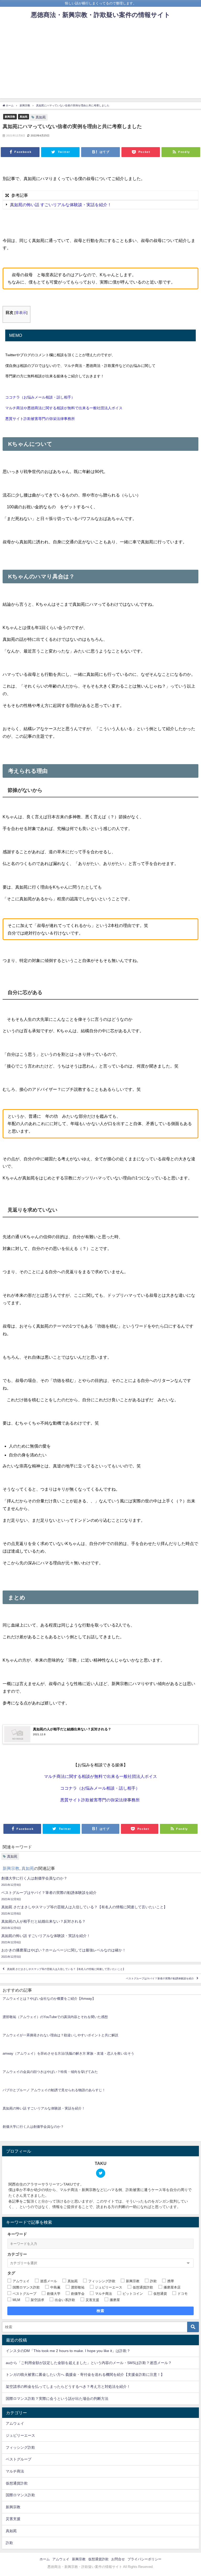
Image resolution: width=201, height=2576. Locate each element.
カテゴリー (17, 2254)
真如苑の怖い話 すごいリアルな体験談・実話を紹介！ (61, 205)
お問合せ (118, 2559)
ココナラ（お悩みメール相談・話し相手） (40, 397)
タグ (11, 2273)
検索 (101, 2311)
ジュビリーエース (20, 2435)
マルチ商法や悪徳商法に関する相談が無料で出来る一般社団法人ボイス (64, 408)
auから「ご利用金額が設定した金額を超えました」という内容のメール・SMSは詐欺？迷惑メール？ (89, 2363)
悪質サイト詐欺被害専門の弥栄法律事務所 (40, 419)
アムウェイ (15, 2423)
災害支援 (13, 2519)
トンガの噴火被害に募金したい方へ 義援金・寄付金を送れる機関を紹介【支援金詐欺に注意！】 (85, 2375)
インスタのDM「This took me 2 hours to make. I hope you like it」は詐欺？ (68, 2351)
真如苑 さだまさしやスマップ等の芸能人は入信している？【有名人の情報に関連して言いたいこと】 (66, 1969)
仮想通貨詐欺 (17, 2483)
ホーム (45, 2559)
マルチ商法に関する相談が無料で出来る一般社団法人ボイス (100, 1776)
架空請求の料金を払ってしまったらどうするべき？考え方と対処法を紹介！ (68, 2387)
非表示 (21, 313)
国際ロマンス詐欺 (20, 2495)
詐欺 (9, 2543)
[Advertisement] (100, 62)
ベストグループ (19, 2459)
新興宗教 (10, 117)
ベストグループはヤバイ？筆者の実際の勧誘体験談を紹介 (160, 1978)
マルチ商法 (15, 2471)
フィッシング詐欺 (20, 2447)
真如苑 (24, 117)
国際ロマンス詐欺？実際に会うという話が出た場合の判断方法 (57, 2399)
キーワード (17, 2234)
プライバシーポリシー (144, 2559)
